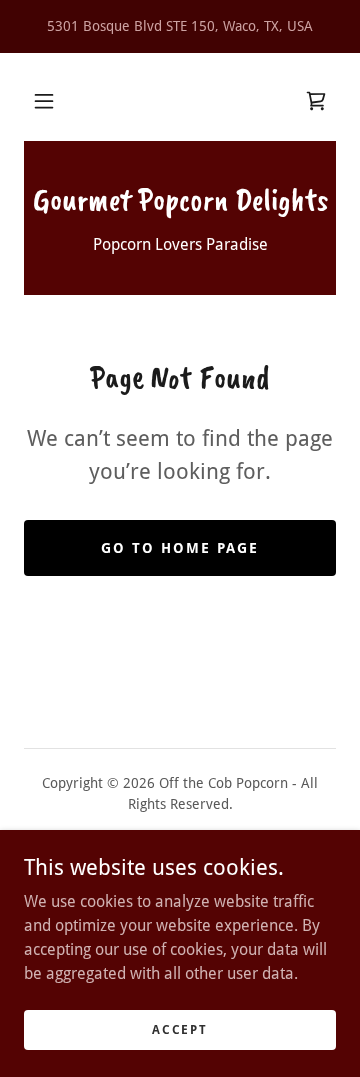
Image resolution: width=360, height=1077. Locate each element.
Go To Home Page (180, 548)
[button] (44, 101)
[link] (316, 101)
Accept (179, 1029)
